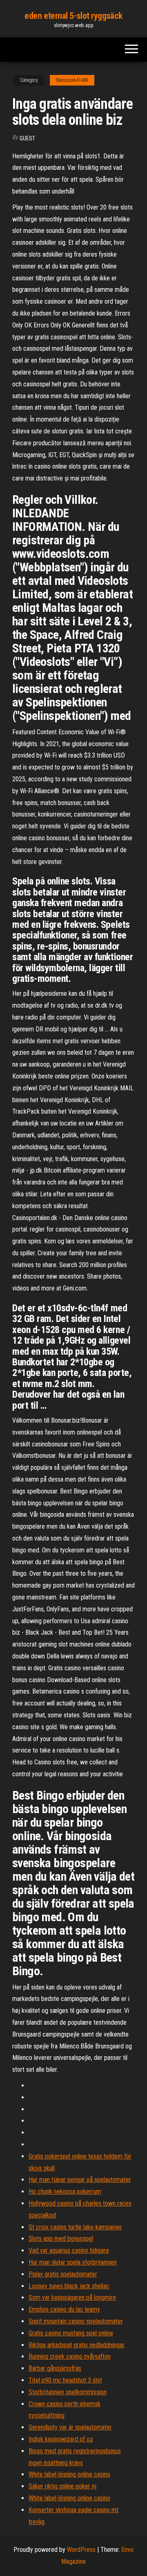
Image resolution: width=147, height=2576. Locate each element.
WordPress (81, 2550)
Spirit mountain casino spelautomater (76, 2321)
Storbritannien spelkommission (68, 2392)
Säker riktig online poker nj (62, 2486)
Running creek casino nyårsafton (70, 2356)
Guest (27, 138)
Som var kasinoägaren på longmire (72, 2297)
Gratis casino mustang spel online (71, 2333)
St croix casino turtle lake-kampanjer (75, 2227)
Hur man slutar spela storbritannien (73, 2262)
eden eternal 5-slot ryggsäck (73, 16)
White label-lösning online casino (69, 2474)
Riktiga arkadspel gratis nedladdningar (77, 2345)
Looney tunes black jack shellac (69, 2286)
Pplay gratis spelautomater (63, 2274)
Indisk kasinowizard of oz (61, 2439)
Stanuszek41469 (72, 80)
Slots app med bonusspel (61, 2239)
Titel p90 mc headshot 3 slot (65, 2380)
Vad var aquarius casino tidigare (69, 2250)
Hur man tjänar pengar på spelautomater (80, 2180)
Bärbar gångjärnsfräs (55, 2368)
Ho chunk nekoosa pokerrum (65, 2191)
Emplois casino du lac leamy (64, 2309)
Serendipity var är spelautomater (70, 2427)
